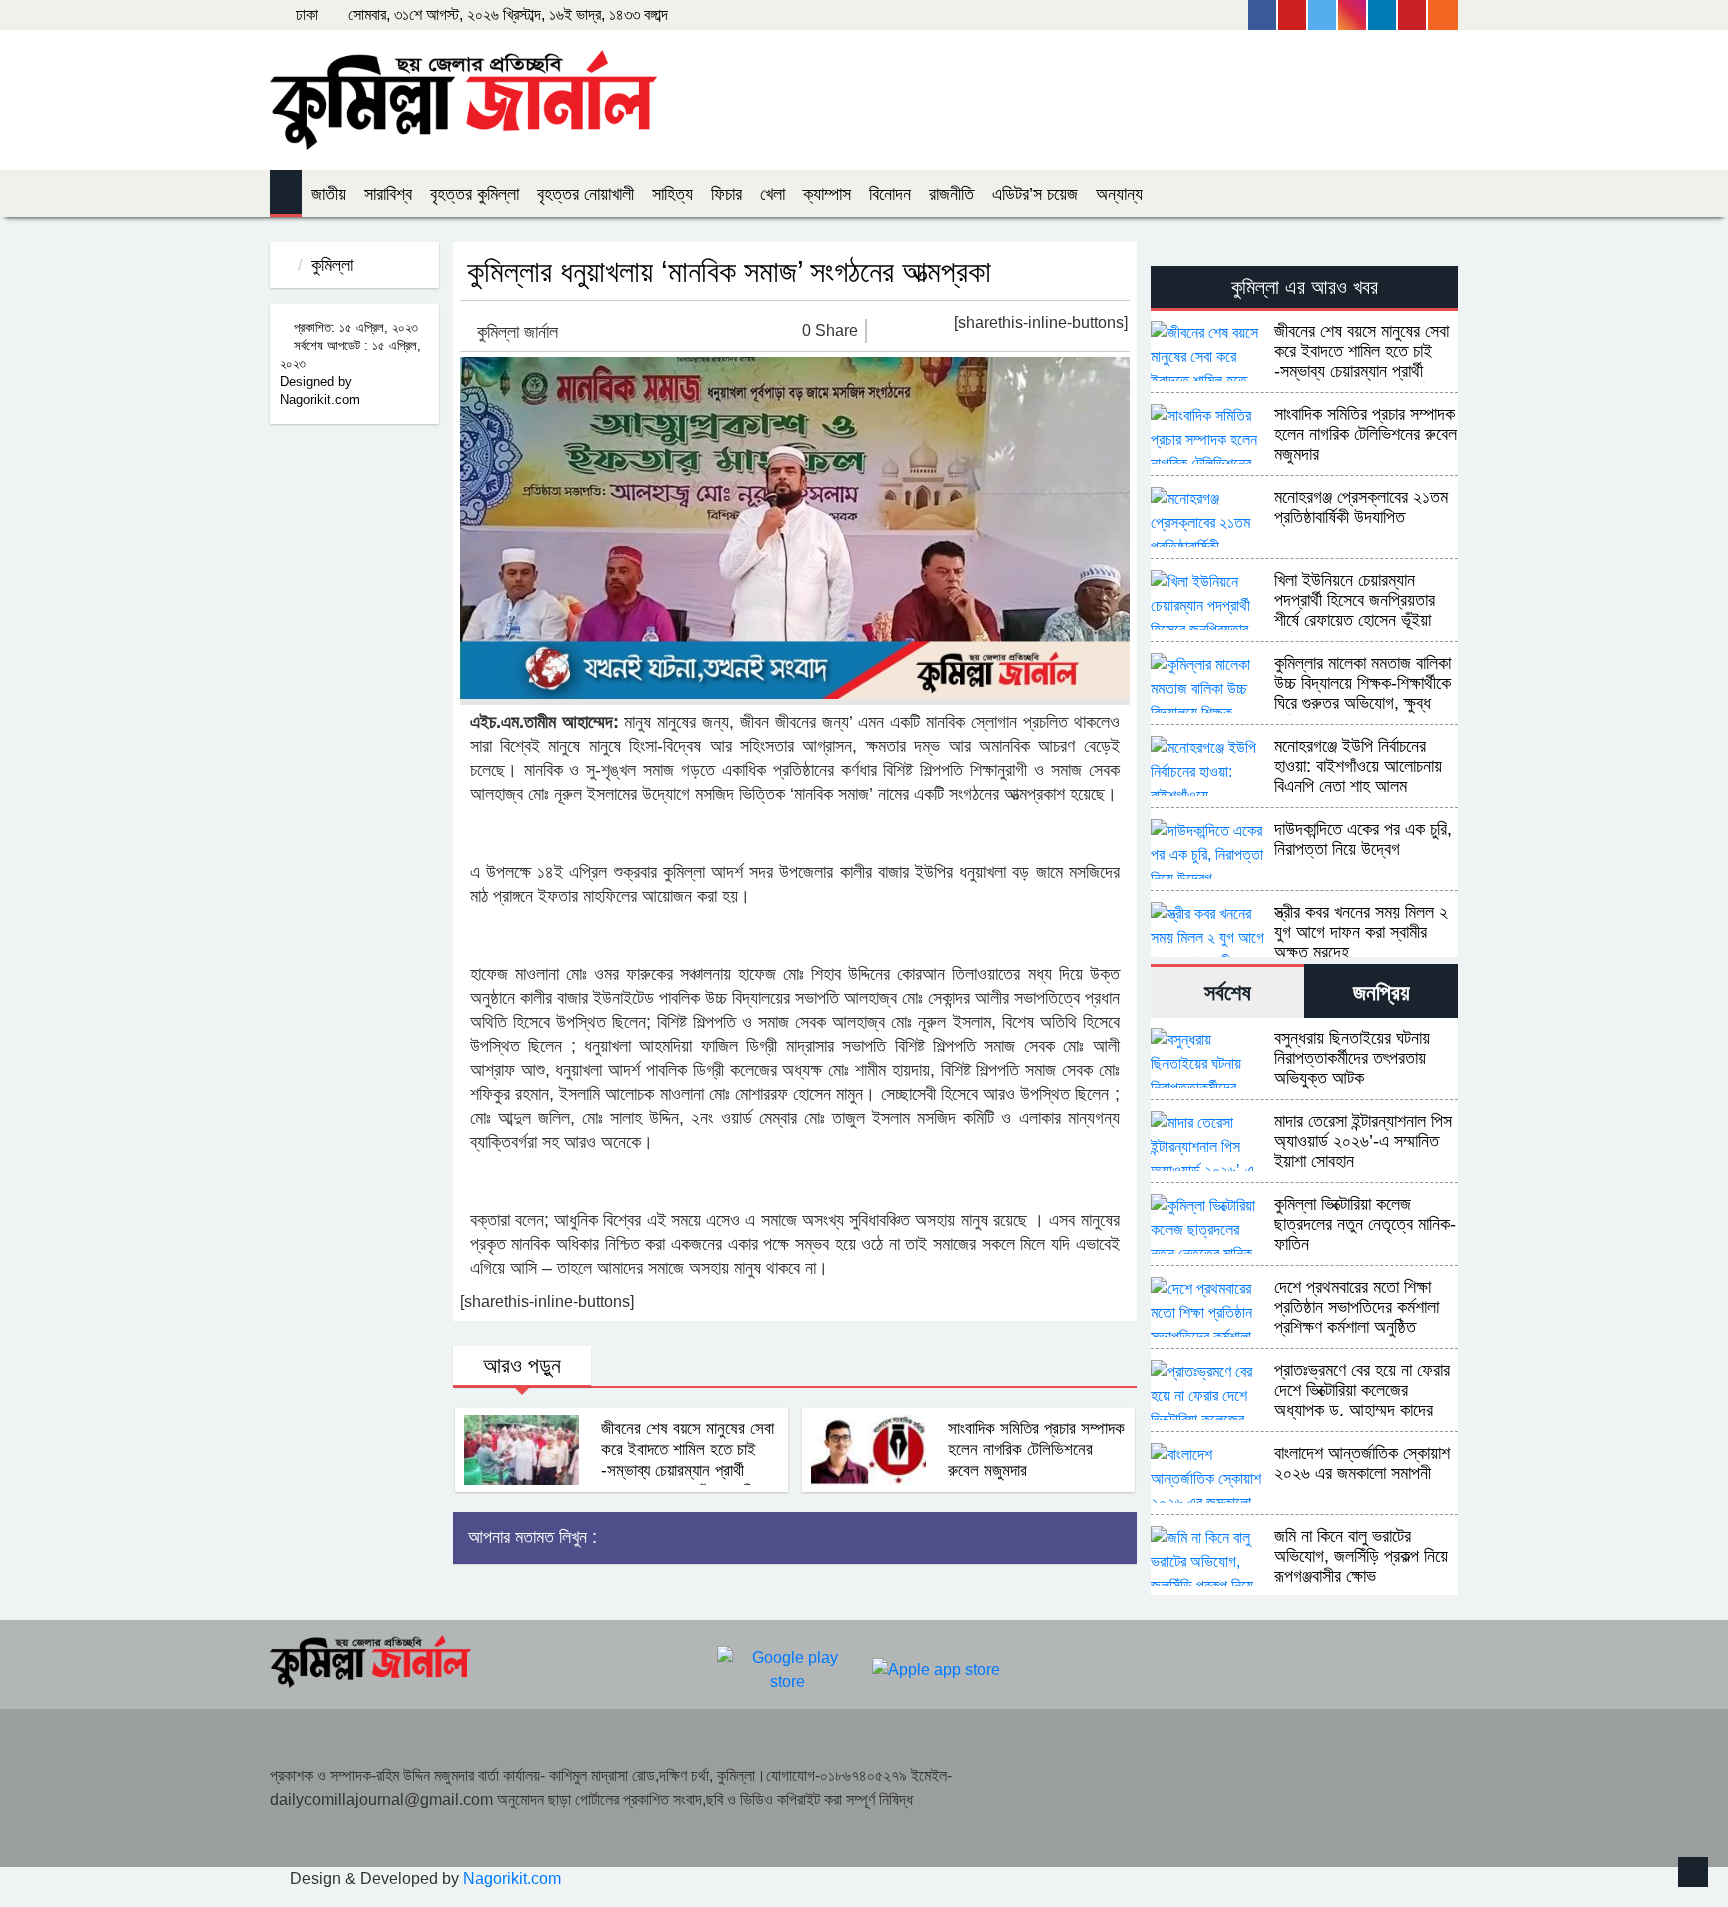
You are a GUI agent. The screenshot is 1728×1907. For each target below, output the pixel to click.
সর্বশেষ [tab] (1227, 992)
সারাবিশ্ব (388, 194)
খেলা (772, 194)
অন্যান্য (1119, 194)
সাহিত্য (672, 194)
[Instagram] (1353, 15)
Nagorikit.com (512, 1878)
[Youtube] (1293, 15)
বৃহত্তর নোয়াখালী (585, 194)
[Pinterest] (1413, 15)
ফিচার (726, 194)
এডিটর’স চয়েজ (1035, 194)
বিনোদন (890, 194)
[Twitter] (1323, 15)
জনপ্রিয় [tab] (1381, 992)
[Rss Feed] (1443, 15)
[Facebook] (1263, 15)
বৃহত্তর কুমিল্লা (474, 194)
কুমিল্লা (332, 265)
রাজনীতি (951, 194)
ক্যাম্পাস (827, 194)
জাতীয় (328, 194)
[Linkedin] (1383, 15)
